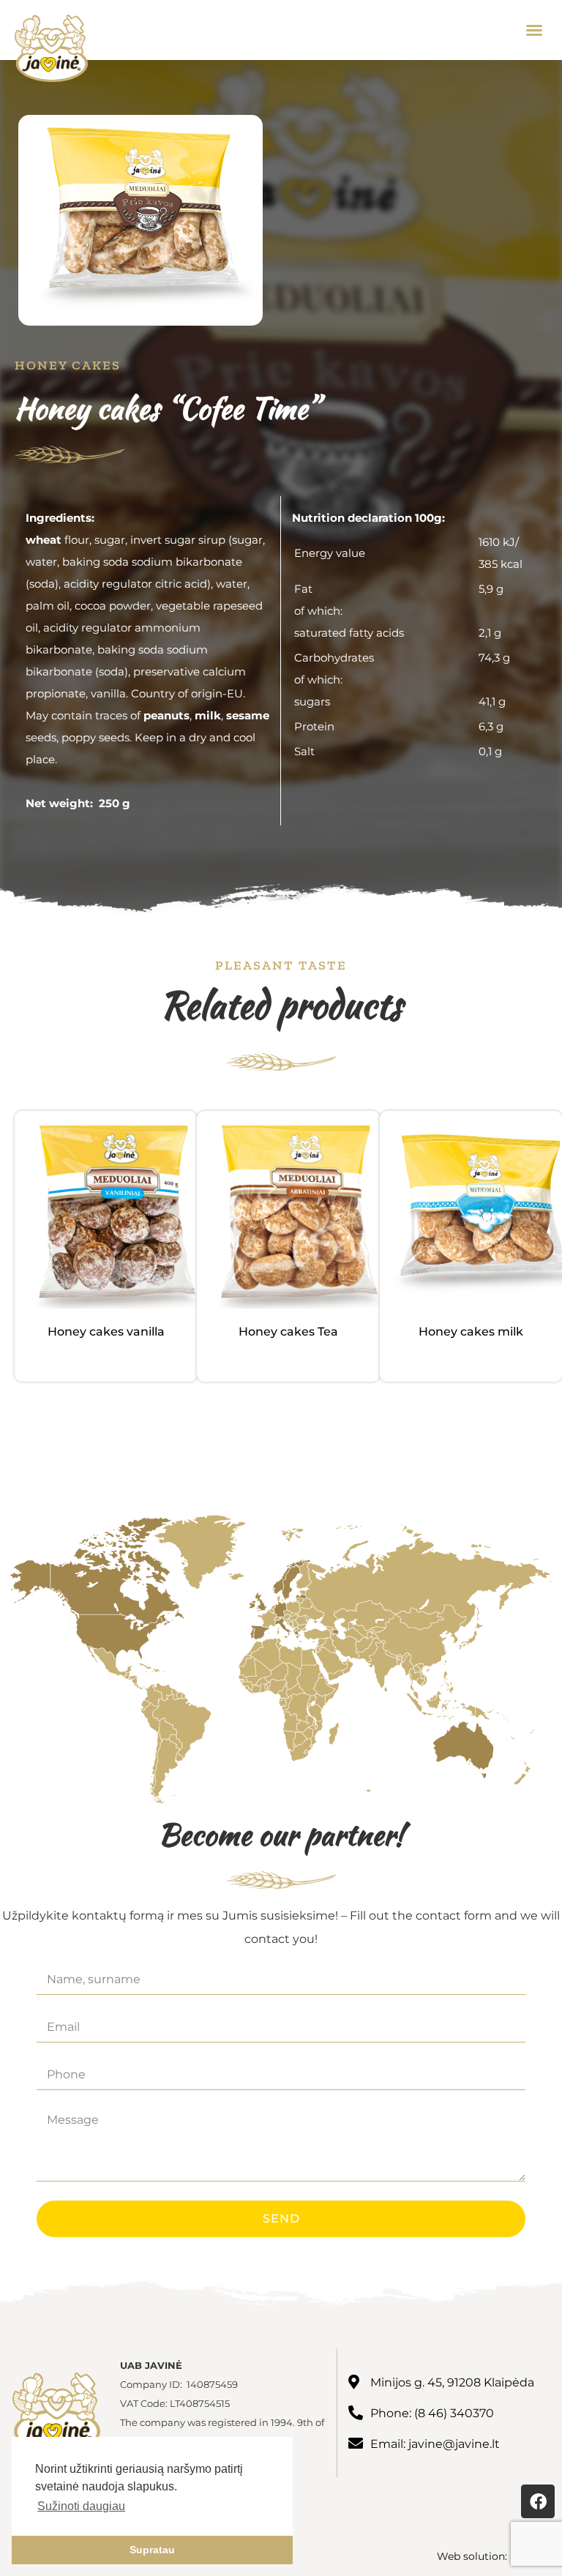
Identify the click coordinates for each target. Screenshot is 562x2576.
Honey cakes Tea (288, 1332)
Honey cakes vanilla (106, 1332)
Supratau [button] (152, 2550)
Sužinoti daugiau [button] (81, 2506)
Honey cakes (68, 365)
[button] (534, 30)
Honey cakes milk (471, 1332)
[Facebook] (538, 2501)
